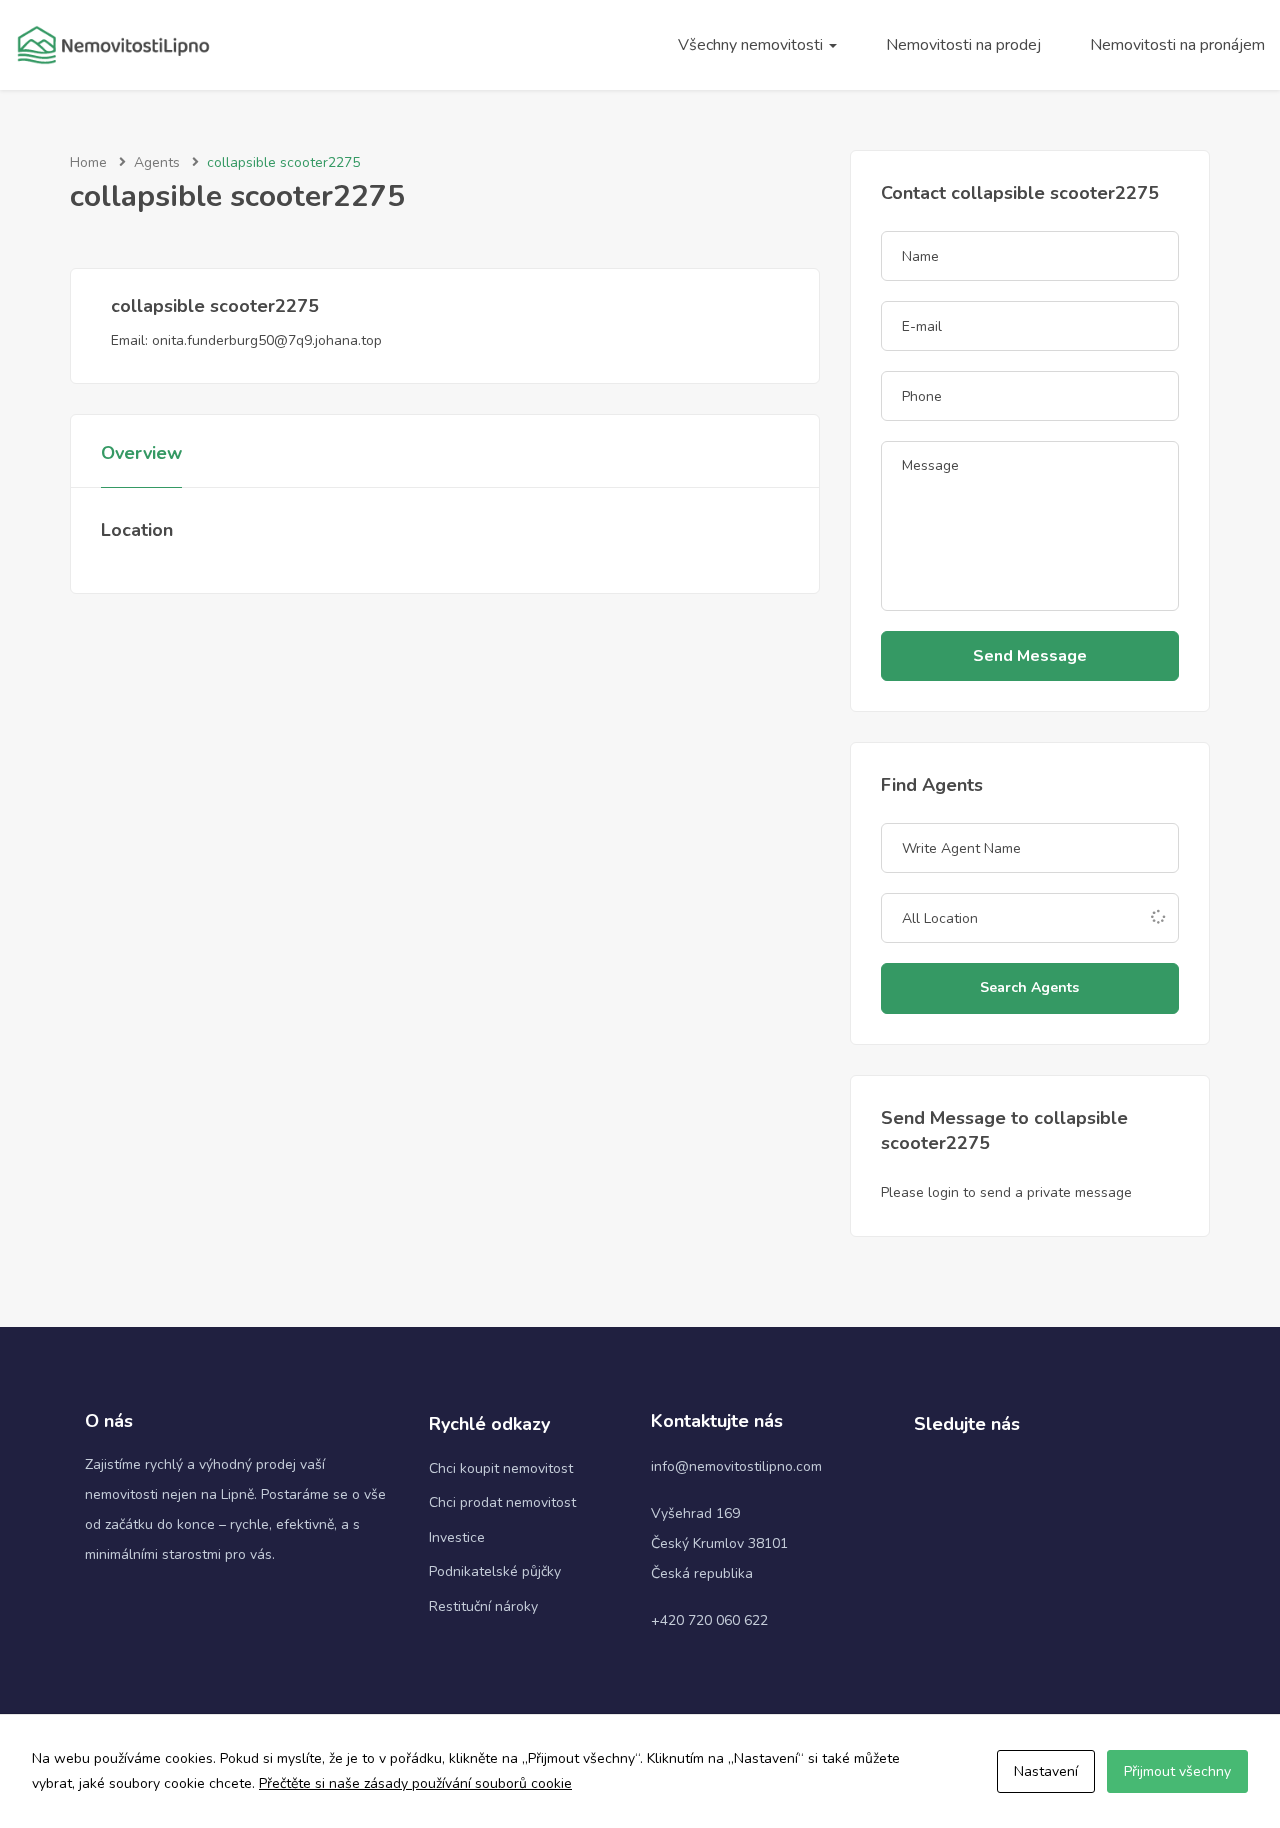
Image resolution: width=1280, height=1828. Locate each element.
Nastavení (1046, 1771)
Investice (457, 1537)
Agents (157, 162)
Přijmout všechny (1177, 1771)
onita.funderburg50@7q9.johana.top (267, 340)
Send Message (1030, 656)
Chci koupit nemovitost (501, 1468)
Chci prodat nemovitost (502, 1502)
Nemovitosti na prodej (963, 45)
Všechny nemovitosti (752, 45)
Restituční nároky (483, 1606)
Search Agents (1029, 987)
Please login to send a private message (1006, 1192)
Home (88, 162)
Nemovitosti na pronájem (1177, 45)
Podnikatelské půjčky (495, 1571)
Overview (141, 453)
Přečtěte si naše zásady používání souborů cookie (415, 1783)
